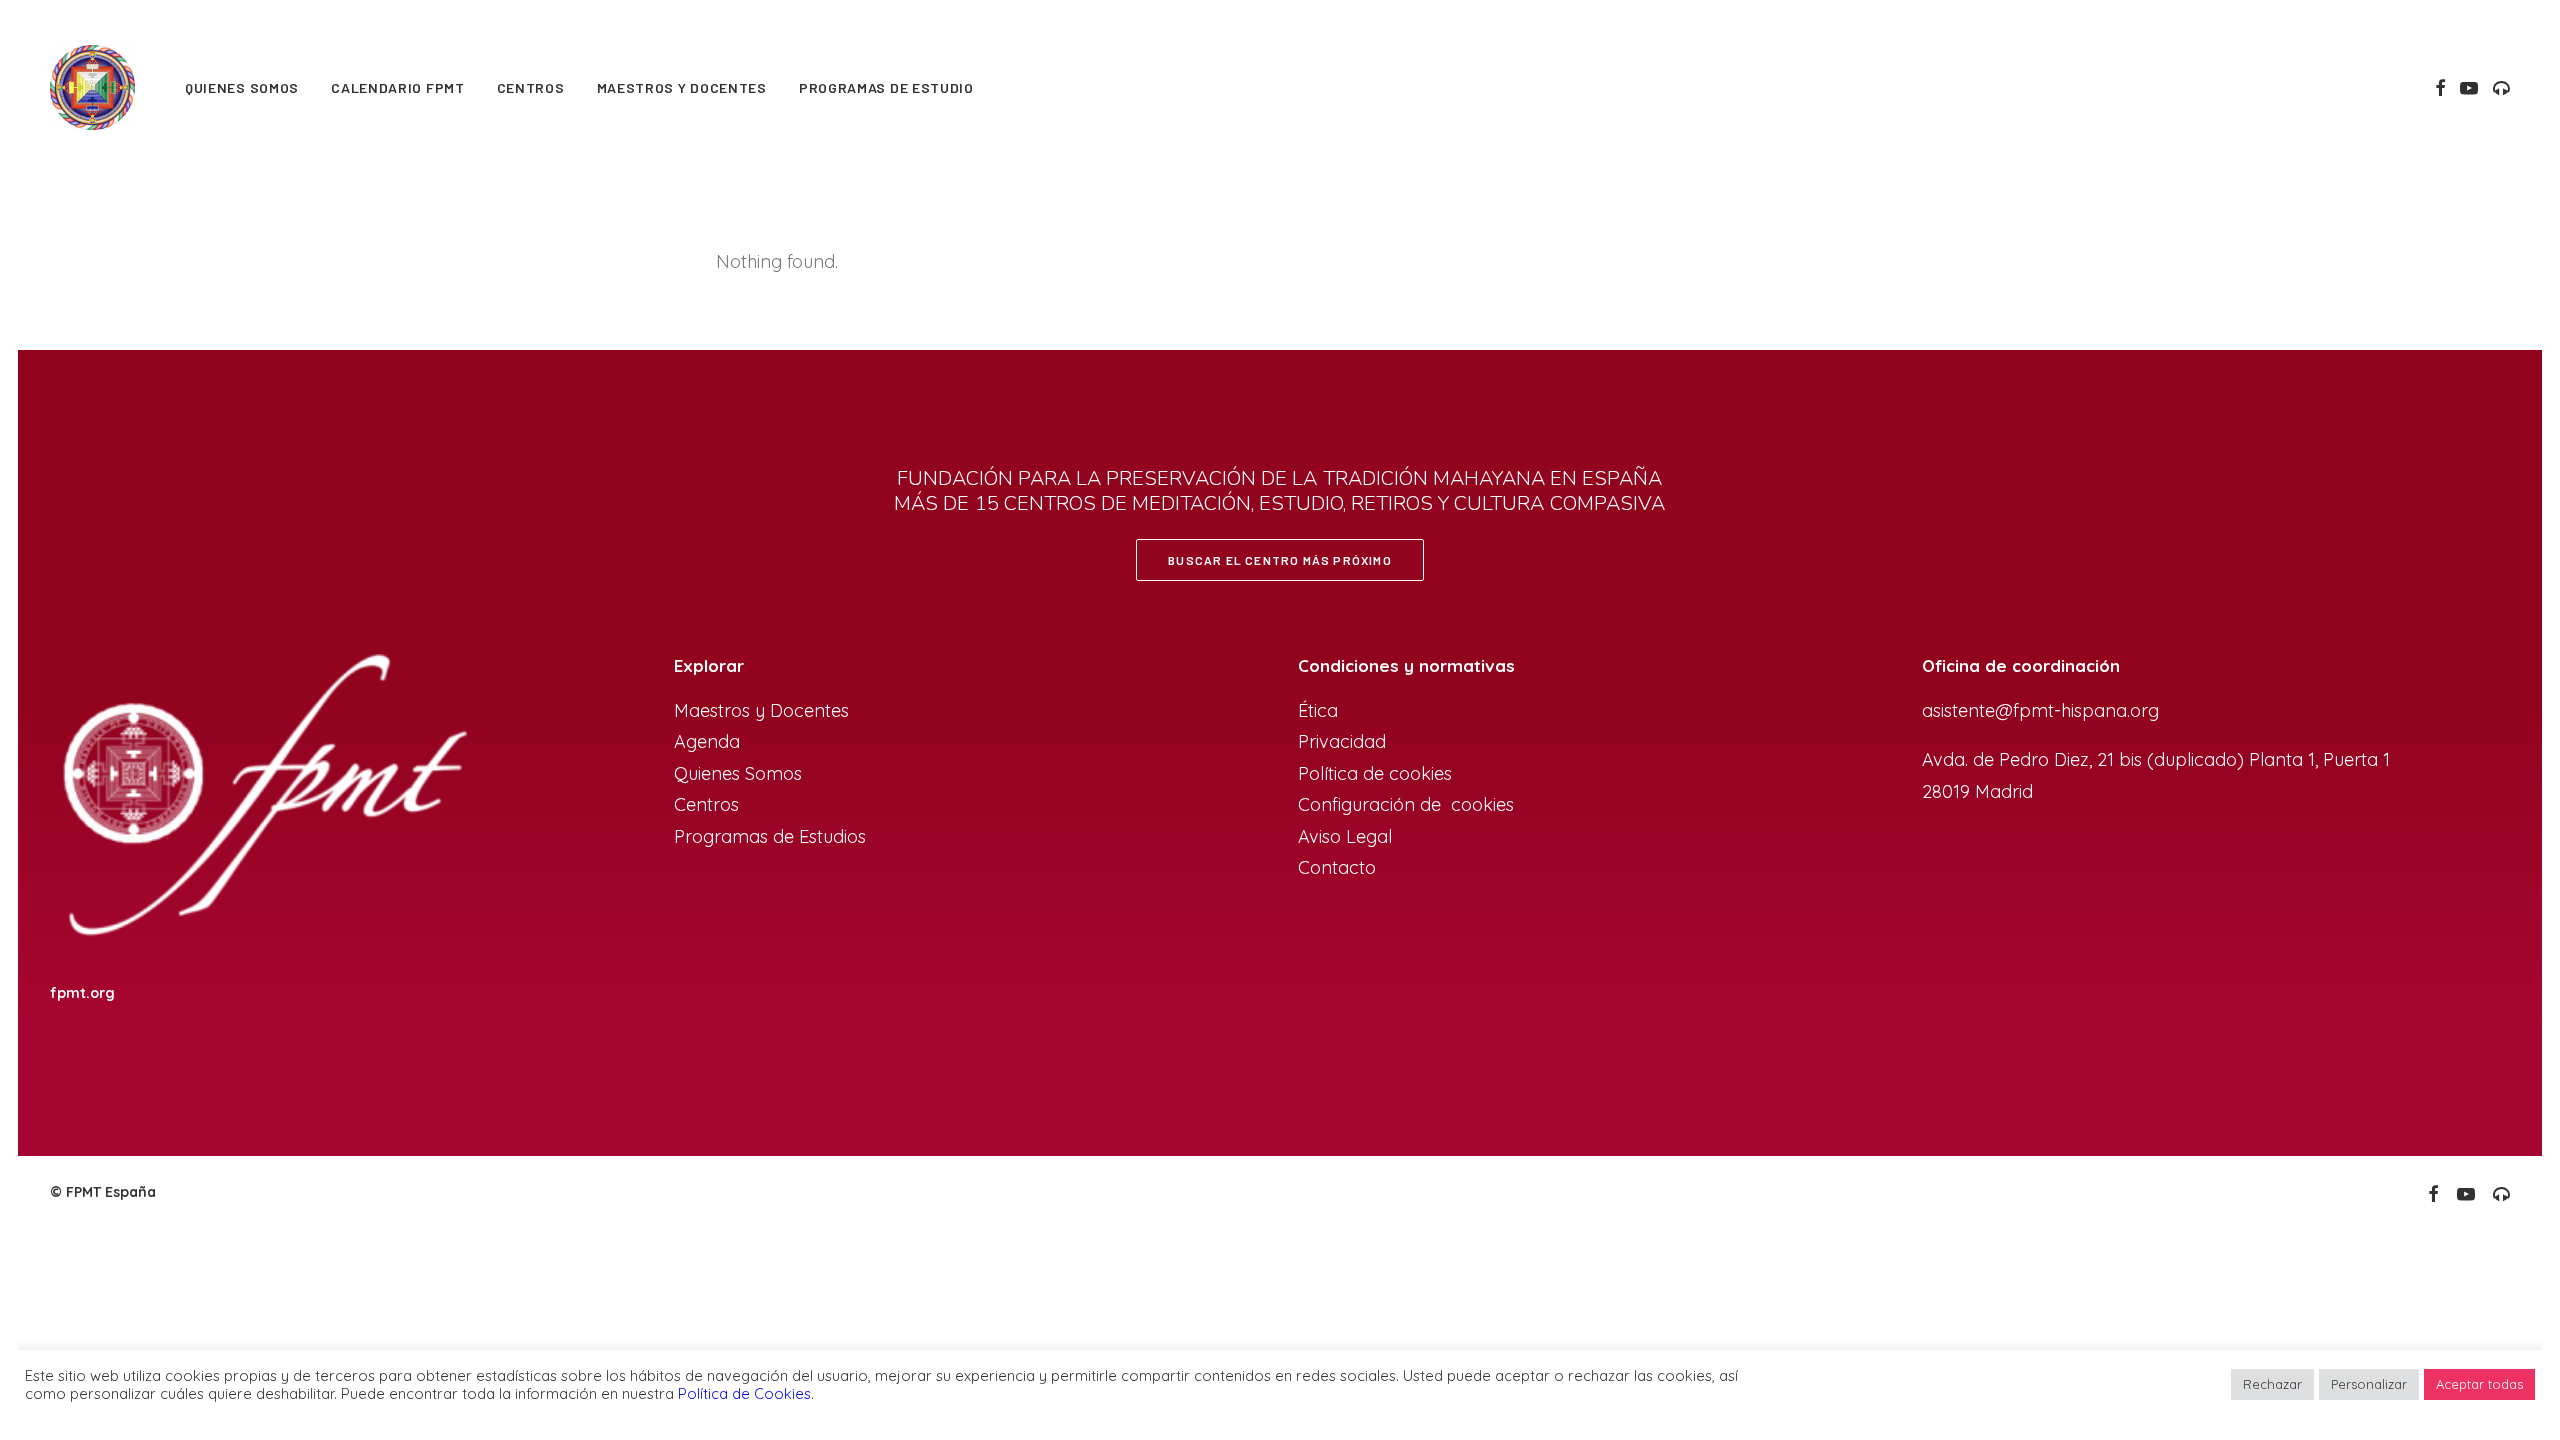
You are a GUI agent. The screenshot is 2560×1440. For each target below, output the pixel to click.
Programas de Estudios (772, 836)
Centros (531, 87)
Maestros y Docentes (761, 710)
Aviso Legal (1345, 836)
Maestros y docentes (682, 87)
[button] (2440, 87)
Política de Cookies (744, 1393)
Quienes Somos (242, 87)
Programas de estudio (886, 87)
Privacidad (1342, 741)
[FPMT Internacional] (261, 799)
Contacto (1337, 867)
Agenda (707, 741)
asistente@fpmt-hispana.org (2040, 710)
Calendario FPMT (398, 87)
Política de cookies (1375, 773)
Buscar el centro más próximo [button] (1280, 560)
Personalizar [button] (2369, 1384)
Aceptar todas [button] (2479, 1384)
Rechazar (2272, 1384)
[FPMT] (92, 87)
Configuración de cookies (1406, 804)
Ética (1318, 710)
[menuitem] (242, 87)
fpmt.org (82, 993)
